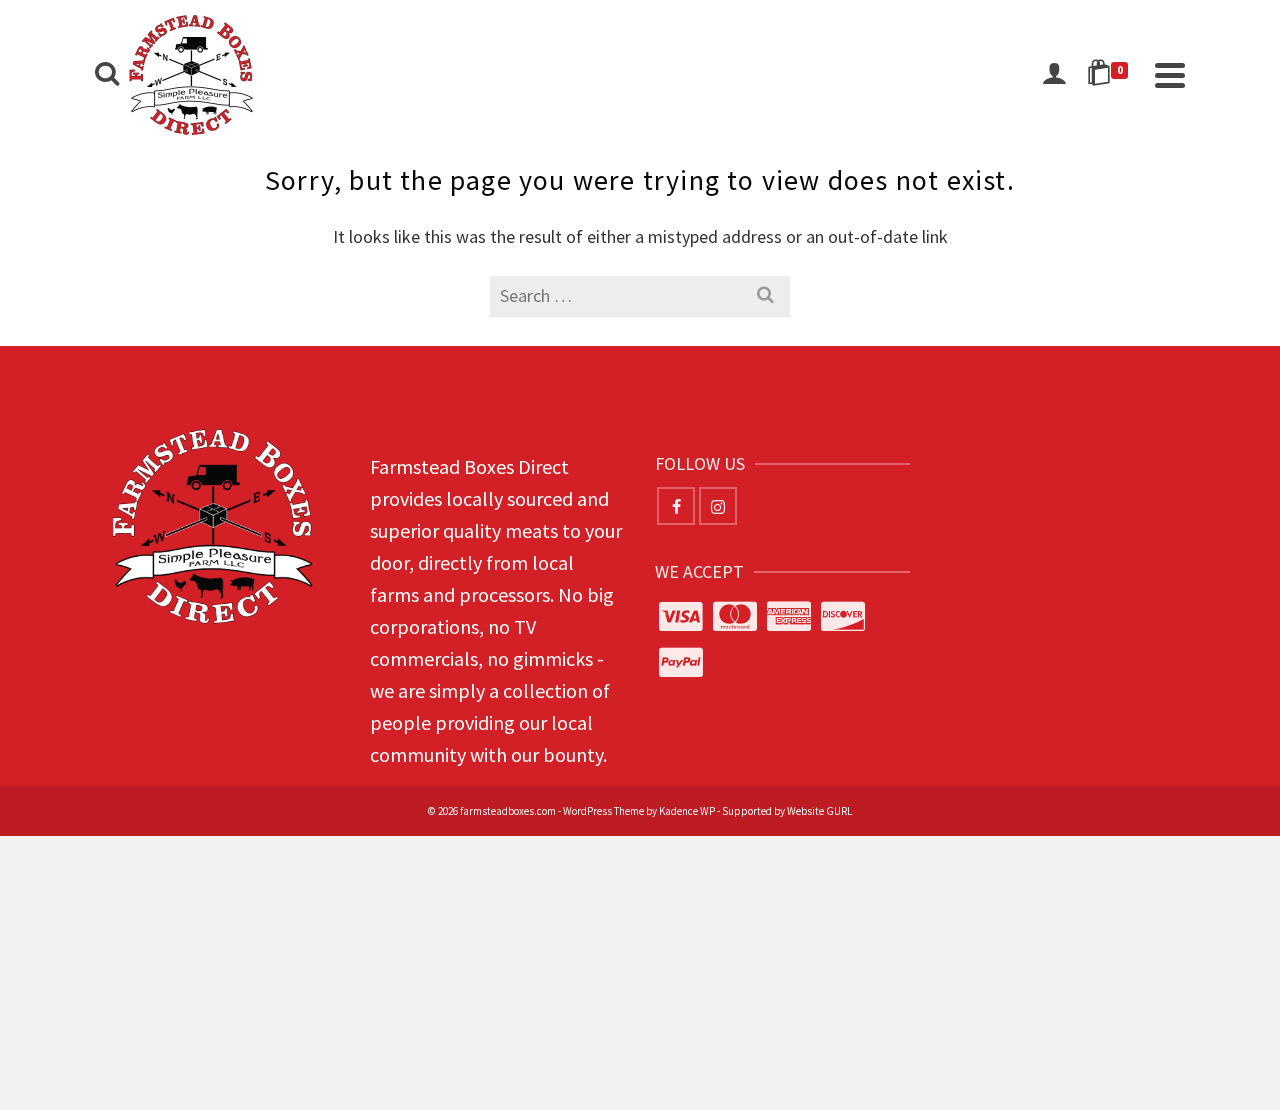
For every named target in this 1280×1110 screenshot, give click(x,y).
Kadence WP (687, 811)
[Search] (107, 75)
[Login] (1054, 75)
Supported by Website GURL (787, 811)
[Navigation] (1170, 75)
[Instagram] (718, 506)
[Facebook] (676, 506)
